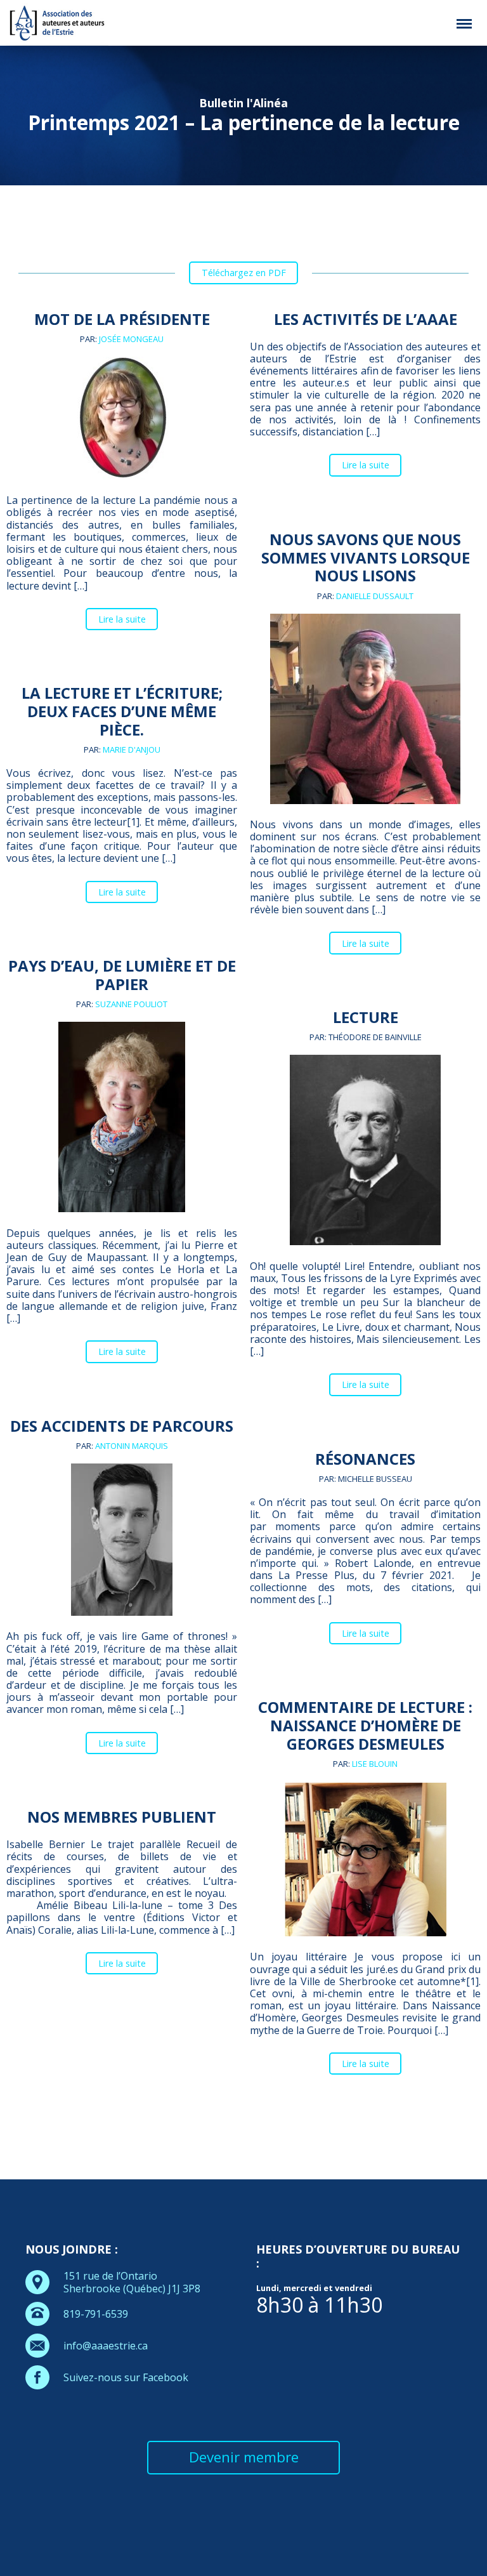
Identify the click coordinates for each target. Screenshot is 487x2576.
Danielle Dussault (375, 596)
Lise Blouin (375, 1764)
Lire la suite (122, 619)
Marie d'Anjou (132, 750)
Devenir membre (244, 2457)
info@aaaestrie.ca (106, 2346)
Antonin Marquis (132, 1446)
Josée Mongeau (131, 339)
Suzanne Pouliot (131, 1004)
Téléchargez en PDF (244, 273)
